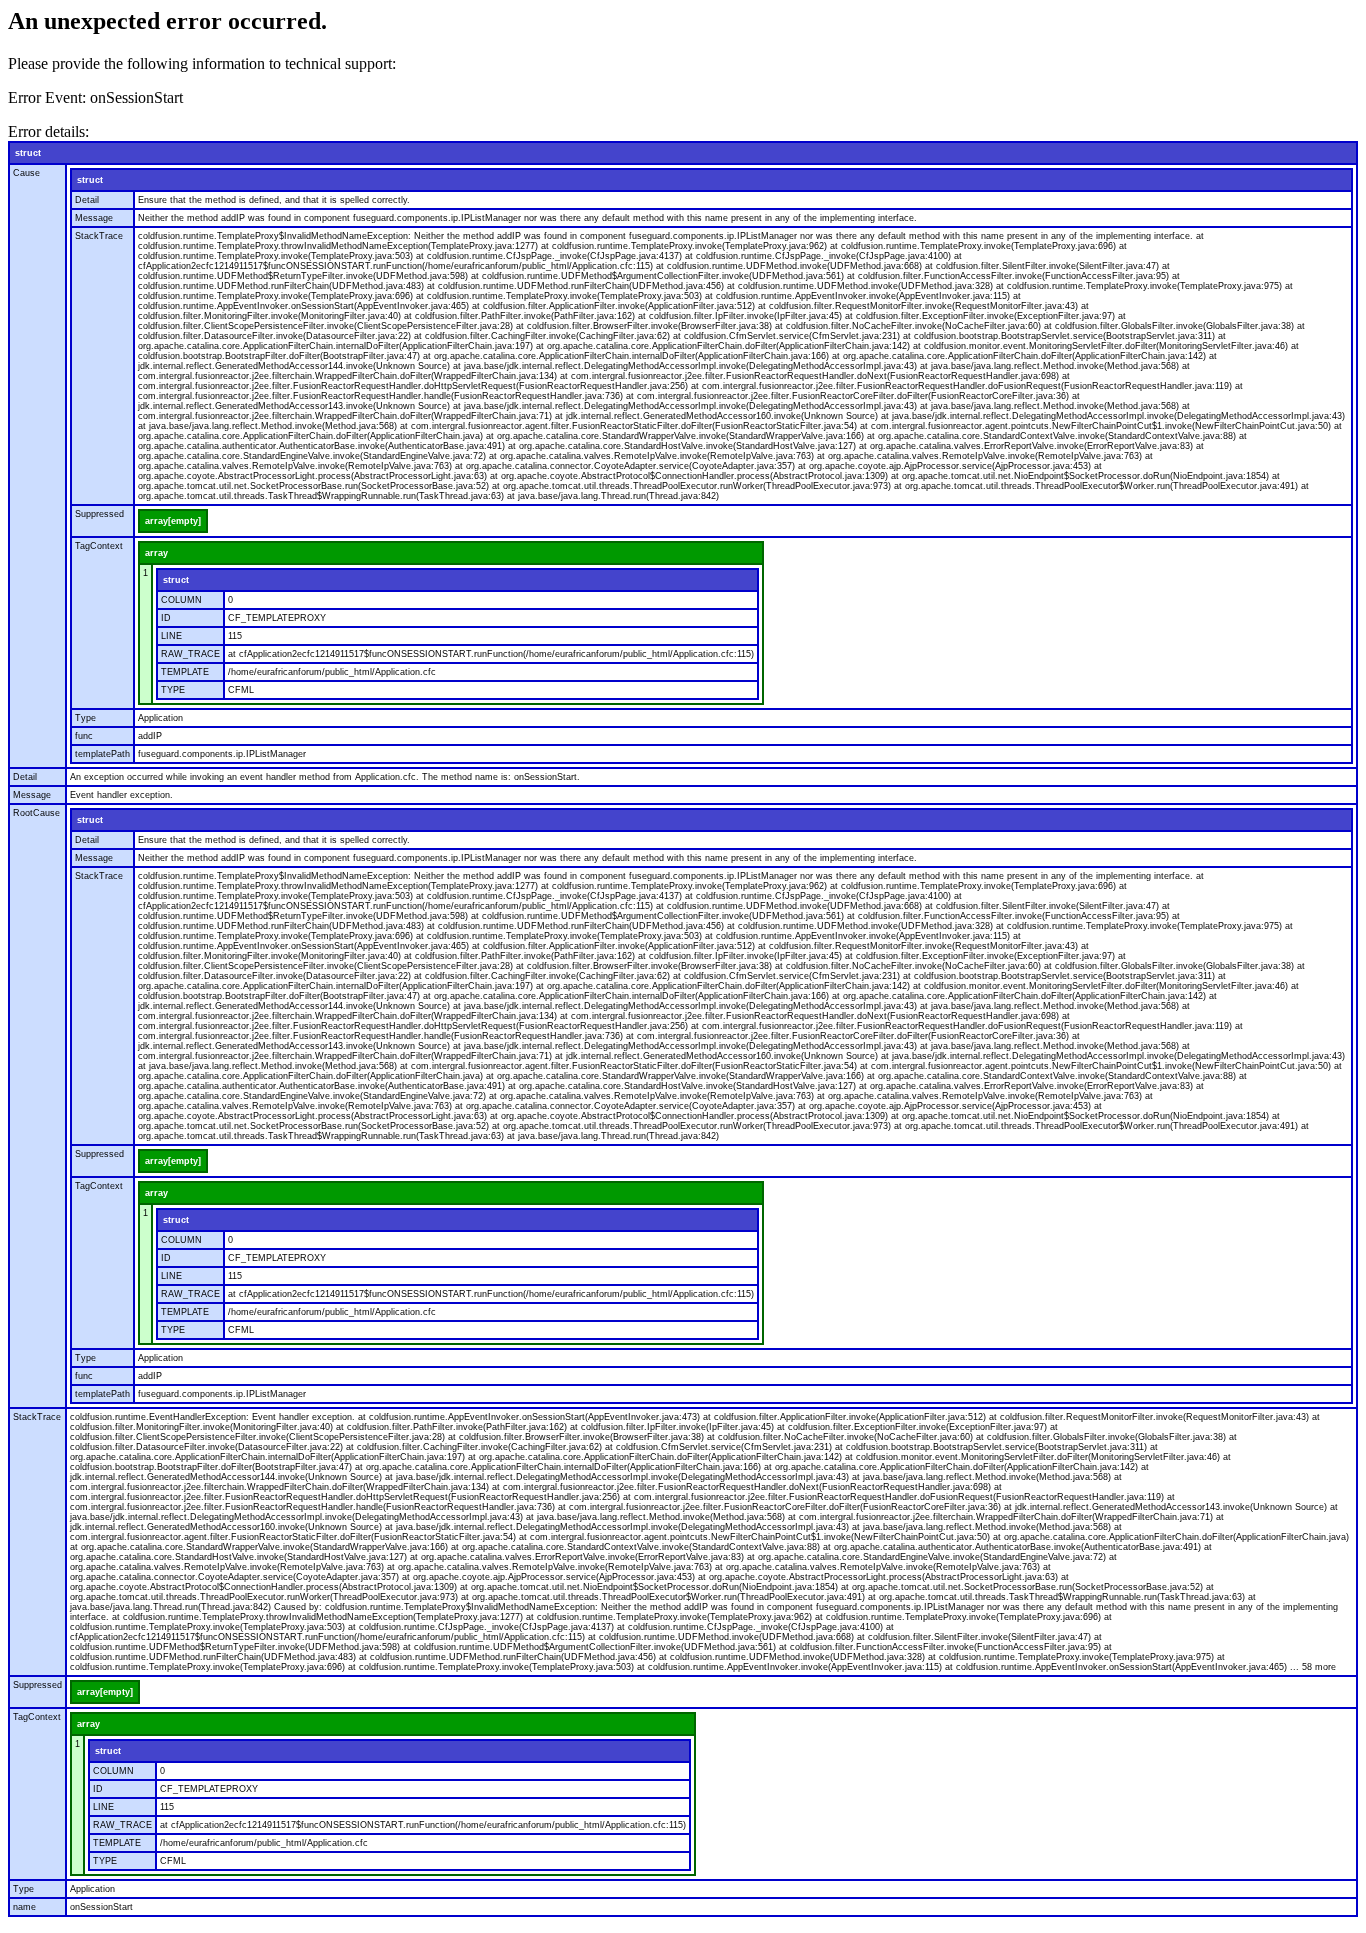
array (156, 553)
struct (28, 153)
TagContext (99, 546)
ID (166, 618)
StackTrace (99, 236)
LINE (171, 636)
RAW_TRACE (190, 654)
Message (94, 218)
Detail (87, 200)
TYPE (173, 690)
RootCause (36, 813)
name (24, 1907)
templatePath (102, 754)
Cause (26, 173)
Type (85, 718)
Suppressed (99, 514)
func (84, 736)
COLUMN (181, 600)
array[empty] (173, 521)
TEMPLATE (185, 672)
